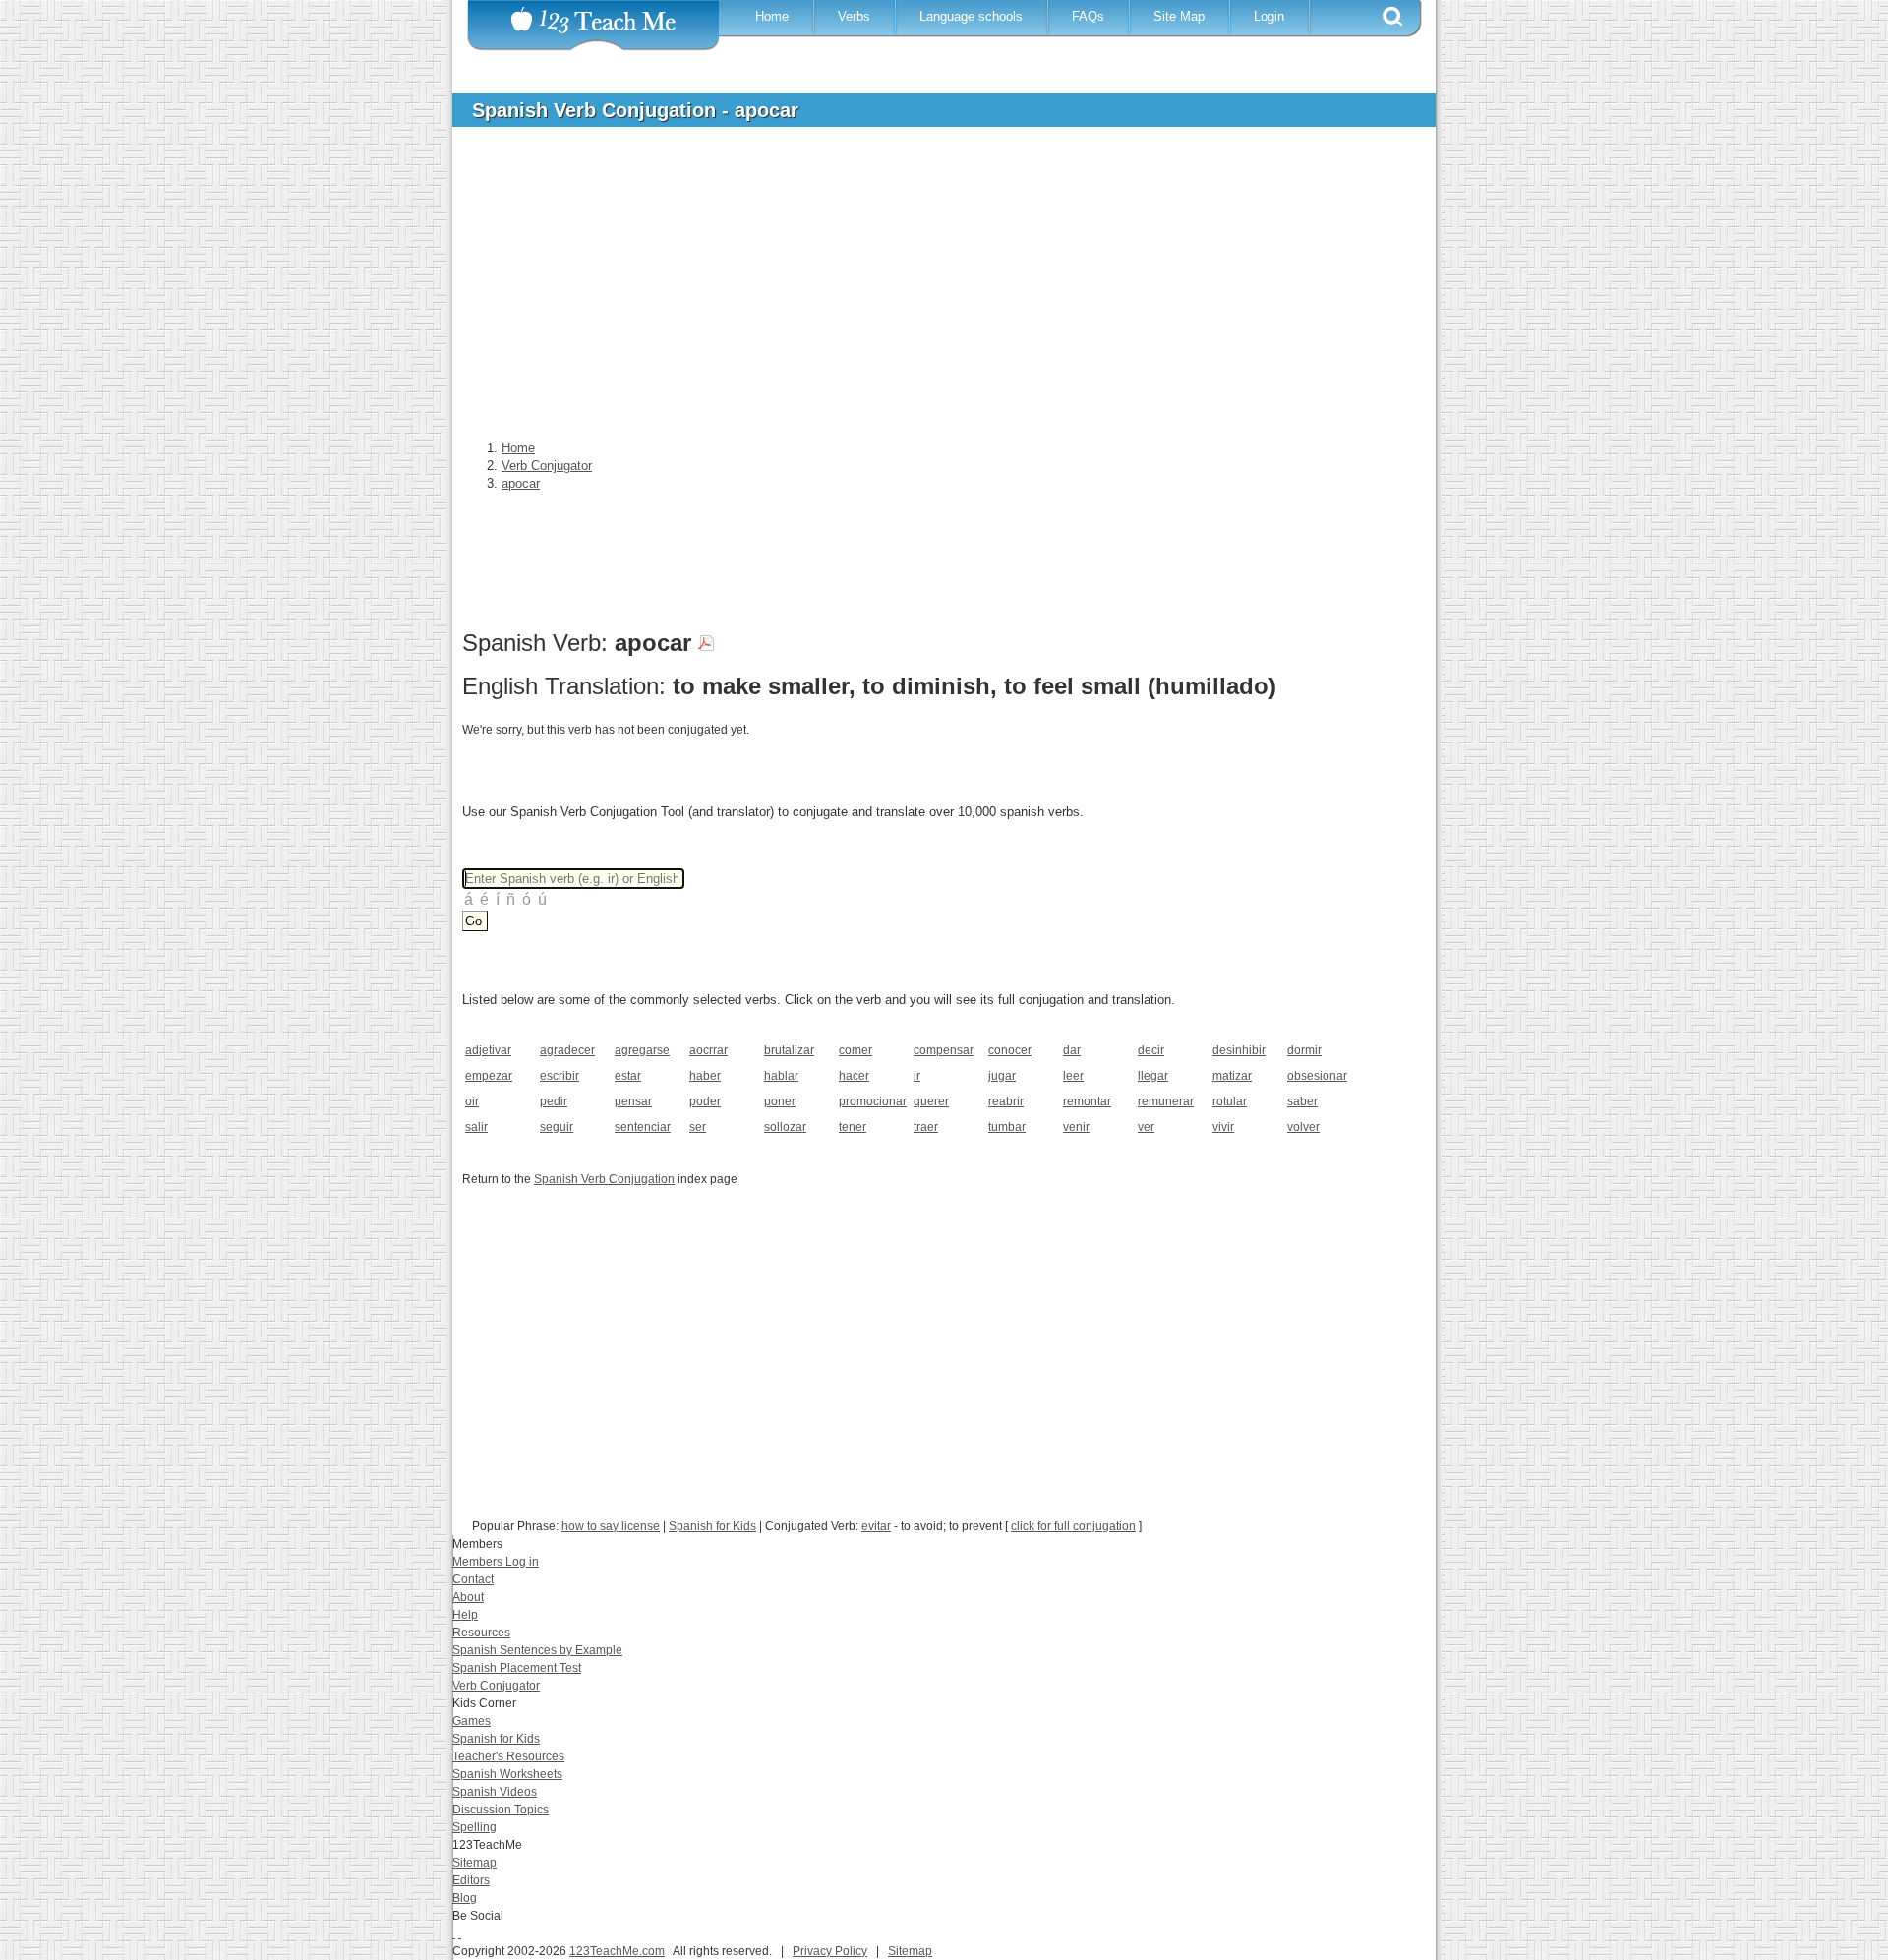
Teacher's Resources (508, 1756)
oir (472, 1101)
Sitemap (474, 1863)
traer (926, 1127)
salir (476, 1127)
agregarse (642, 1050)
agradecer (567, 1050)
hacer (854, 1076)
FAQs (1088, 16)
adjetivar (488, 1050)
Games (472, 1721)
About (468, 1597)
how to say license (611, 1526)
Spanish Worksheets (507, 1774)
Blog (465, 1898)
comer (855, 1050)
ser (698, 1127)
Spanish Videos (495, 1792)
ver (1146, 1127)
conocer (1010, 1050)
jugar (1002, 1076)
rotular (1230, 1101)
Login (1269, 16)
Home (772, 16)
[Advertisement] (929, 289)
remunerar (1166, 1101)
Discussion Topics (501, 1810)
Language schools (971, 16)
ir (917, 1076)
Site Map (1179, 16)
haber (705, 1076)
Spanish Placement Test (517, 1668)
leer (1073, 1076)
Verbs (854, 16)
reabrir (1006, 1101)
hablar (781, 1076)
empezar (489, 1076)
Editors (471, 1880)
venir (1076, 1127)
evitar (876, 1526)
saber (1302, 1101)
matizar (1232, 1076)
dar (1072, 1050)
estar (628, 1076)
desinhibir (1239, 1050)
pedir (554, 1101)
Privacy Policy (830, 1951)
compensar (944, 1050)
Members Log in (496, 1562)
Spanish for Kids (712, 1526)
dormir (1304, 1050)
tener (853, 1127)
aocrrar (708, 1050)
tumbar (1007, 1127)
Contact (473, 1579)
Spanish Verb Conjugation (604, 1179)
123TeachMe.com (617, 1951)
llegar (1153, 1076)
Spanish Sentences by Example (537, 1650)
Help (465, 1615)
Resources (481, 1633)
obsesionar (1317, 1076)
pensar (633, 1101)
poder (705, 1101)
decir (1151, 1050)
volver (1303, 1127)
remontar (1087, 1101)
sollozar (785, 1127)
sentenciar (643, 1127)
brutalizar (789, 1050)
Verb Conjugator (496, 1686)
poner (780, 1101)
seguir (557, 1127)
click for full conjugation (1073, 1526)
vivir (1223, 1127)
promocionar (870, 1101)
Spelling (474, 1827)
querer (931, 1101)
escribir (560, 1076)
